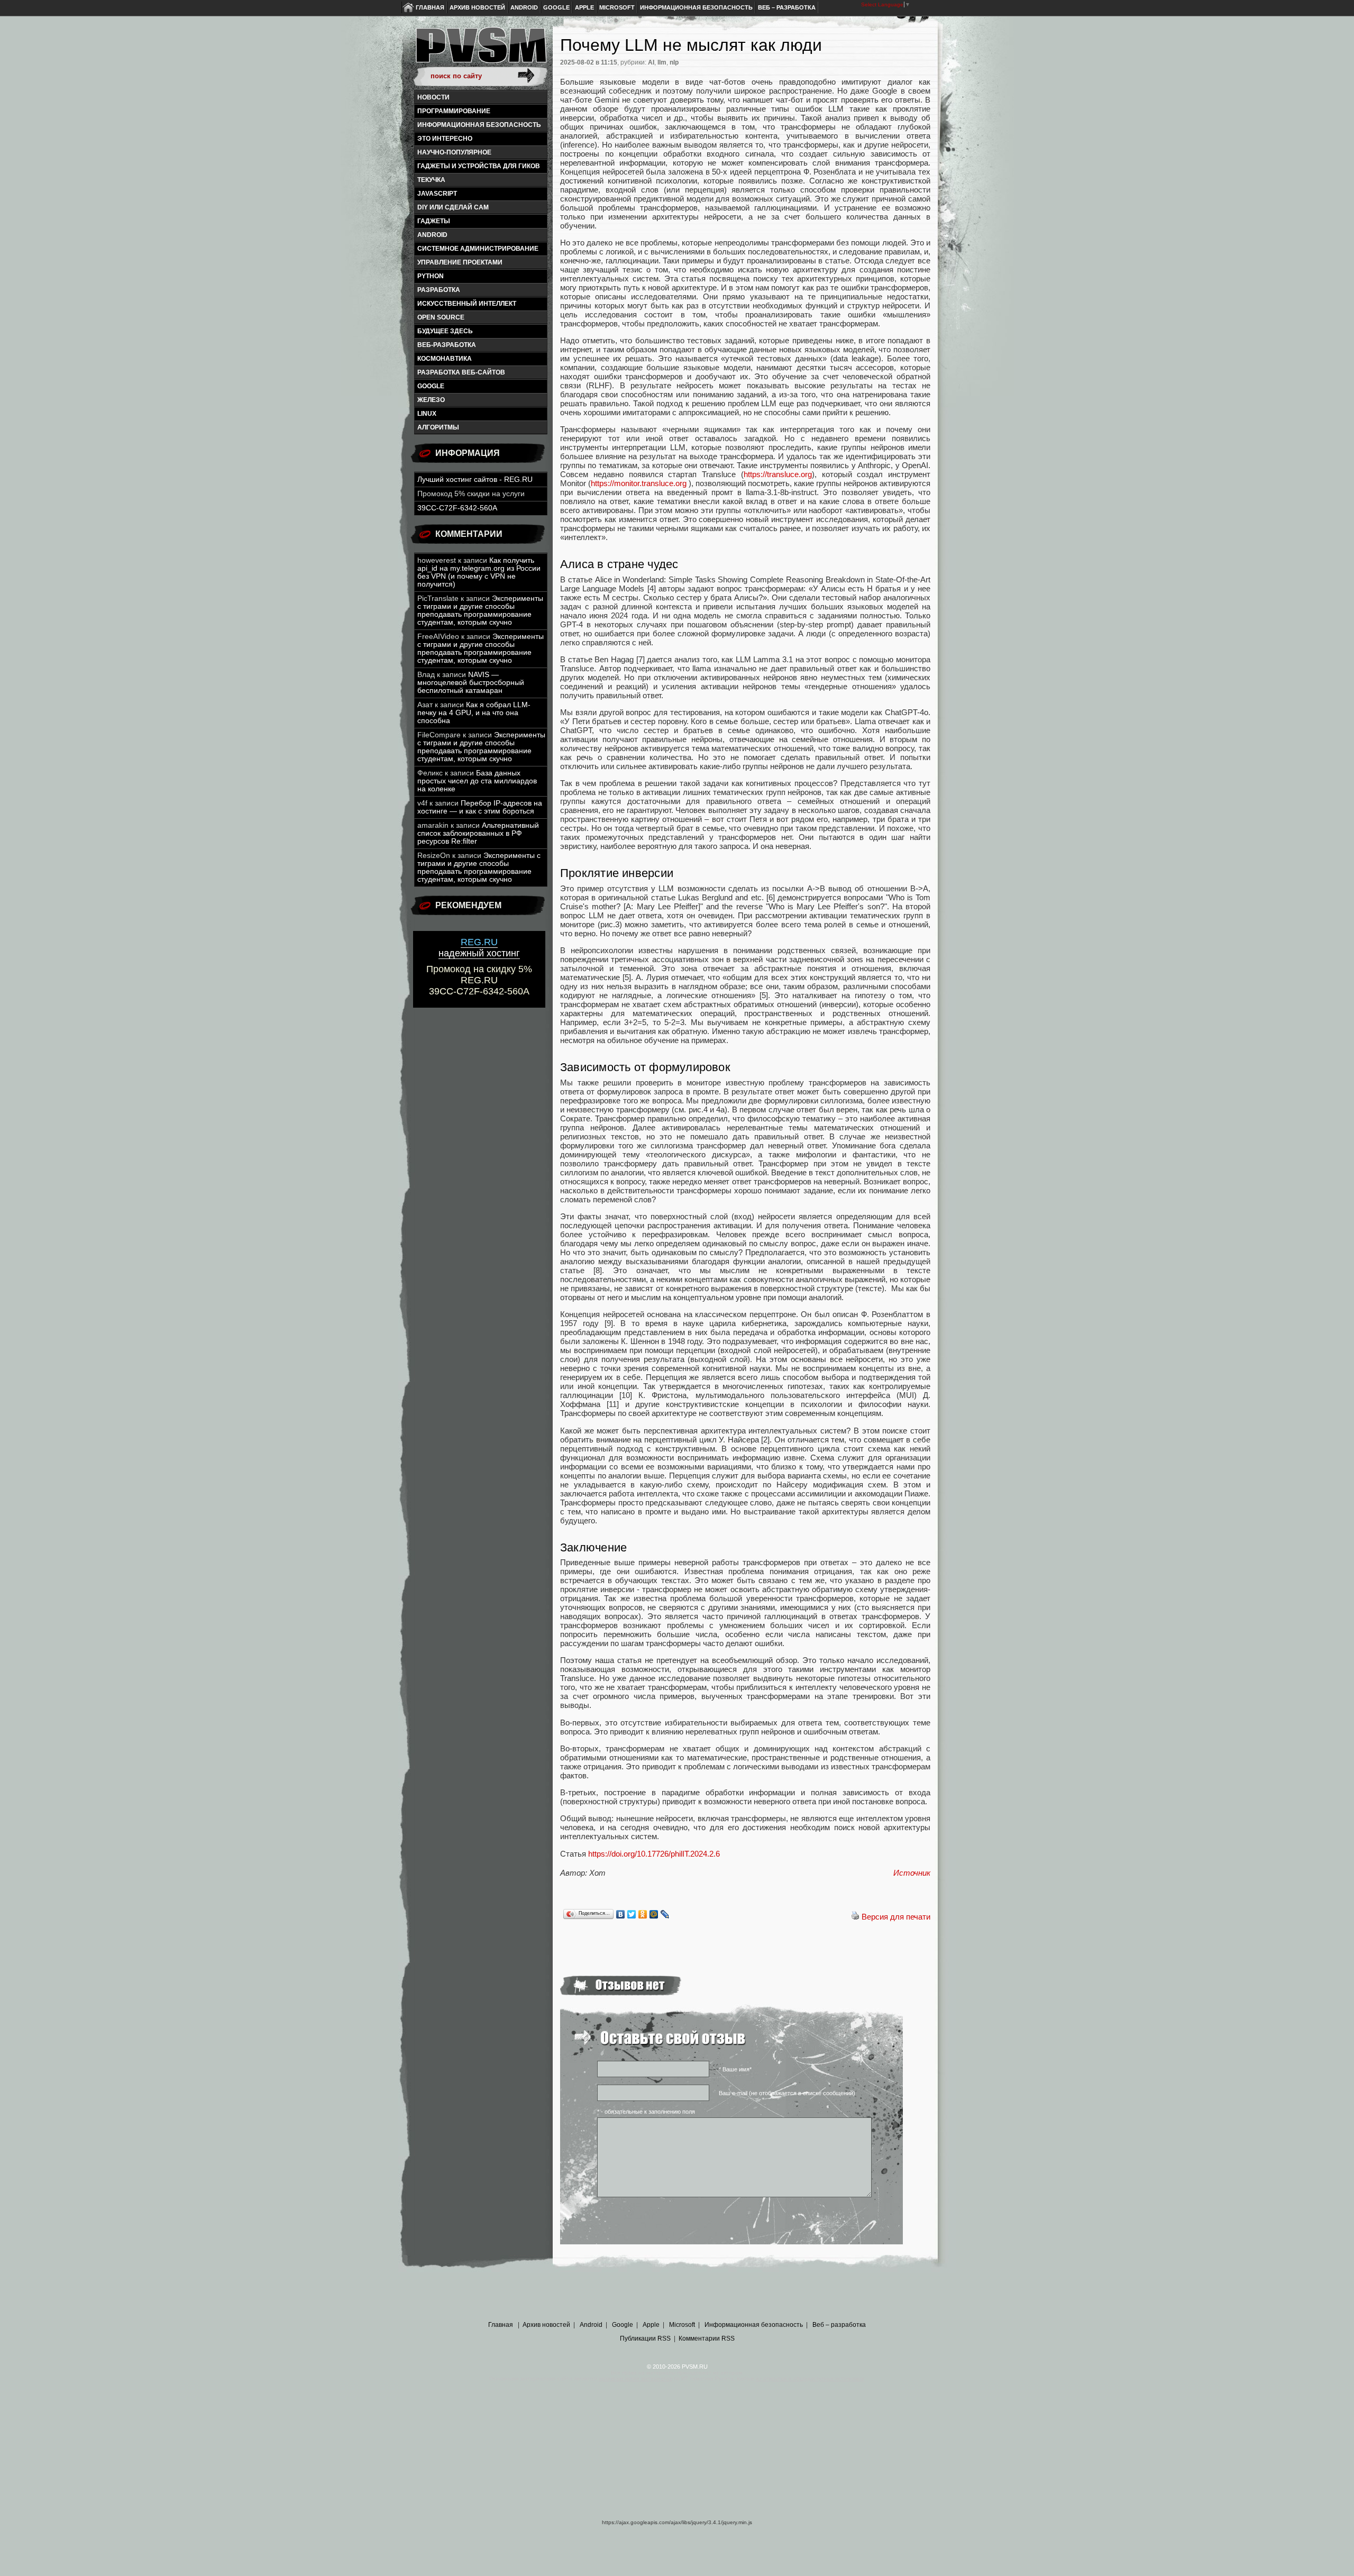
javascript (437, 194)
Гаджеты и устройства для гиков (479, 166)
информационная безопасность (479, 125)
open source (441, 317)
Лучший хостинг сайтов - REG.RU (475, 479)
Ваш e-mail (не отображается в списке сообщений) (787, 2093)
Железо (431, 400)
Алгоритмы (438, 427)
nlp (674, 62)
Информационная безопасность (696, 7)
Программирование (454, 111)
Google (556, 7)
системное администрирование (478, 249)
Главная (430, 7)
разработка (439, 290)
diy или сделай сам (453, 207)
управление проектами (460, 262)
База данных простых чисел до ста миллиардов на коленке (477, 781)
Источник (912, 1873)
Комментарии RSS (707, 2339)
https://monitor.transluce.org (639, 483)
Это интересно (445, 139)
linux (427, 414)
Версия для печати (896, 1917)
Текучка (431, 180)
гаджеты (434, 221)
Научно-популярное (454, 152)
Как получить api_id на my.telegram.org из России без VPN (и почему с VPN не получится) (479, 572)
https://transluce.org (778, 474)
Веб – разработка (787, 7)
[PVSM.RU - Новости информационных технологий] (480, 50)
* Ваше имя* (735, 2069)
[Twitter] (632, 1914)
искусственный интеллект (467, 304)
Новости (433, 97)
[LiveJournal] (665, 1914)
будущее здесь (445, 331)
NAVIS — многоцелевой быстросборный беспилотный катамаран (471, 683)
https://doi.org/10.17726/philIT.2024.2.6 (654, 1854)
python (431, 276)
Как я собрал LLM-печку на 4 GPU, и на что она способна (474, 713)
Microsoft (617, 7)
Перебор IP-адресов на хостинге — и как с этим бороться (480, 807)
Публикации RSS (645, 2339)
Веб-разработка (447, 345)
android (432, 235)
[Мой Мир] (654, 1914)
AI (651, 62)
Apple (584, 7)
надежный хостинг (479, 948)
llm (662, 62)
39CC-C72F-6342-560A (457, 508)
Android (524, 7)
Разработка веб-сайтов (461, 372)
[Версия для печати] (855, 1917)
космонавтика (445, 359)
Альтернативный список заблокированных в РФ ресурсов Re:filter (478, 833)
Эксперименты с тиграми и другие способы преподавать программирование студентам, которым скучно (480, 610)
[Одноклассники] (643, 1914)
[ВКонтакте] (621, 1914)
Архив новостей (477, 7)
